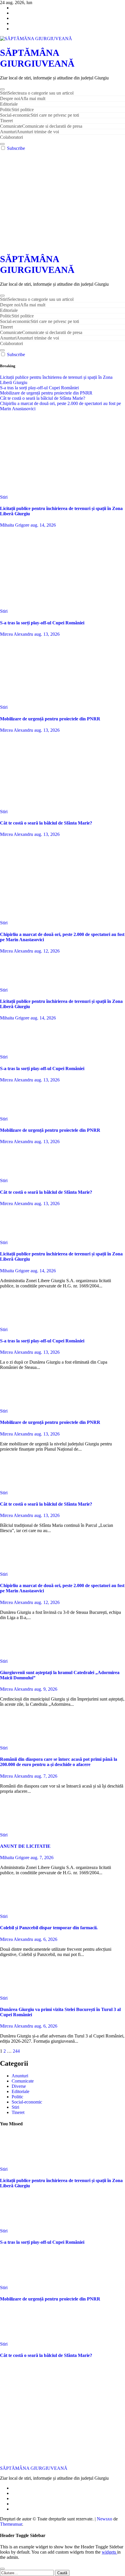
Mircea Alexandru (17, 634)
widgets (109, 2552)
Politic (17, 110)
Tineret (6, 121)
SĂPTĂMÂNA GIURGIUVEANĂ (37, 58)
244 (16, 2051)
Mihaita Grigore (15, 525)
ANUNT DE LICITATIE (25, 1846)
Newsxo (105, 2519)
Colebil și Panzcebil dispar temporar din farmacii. (49, 1928)
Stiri (37, 93)
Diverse (19, 2086)
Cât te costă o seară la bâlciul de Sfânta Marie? (46, 823)
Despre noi (23, 98)
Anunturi (30, 132)
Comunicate (41, 126)
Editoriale (9, 104)
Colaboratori (11, 137)
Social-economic (40, 115)
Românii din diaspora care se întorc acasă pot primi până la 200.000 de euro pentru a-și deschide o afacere (59, 1762)
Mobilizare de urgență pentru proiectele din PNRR (50, 719)
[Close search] (2, 2569)
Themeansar (11, 2524)
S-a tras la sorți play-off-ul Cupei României (42, 623)
